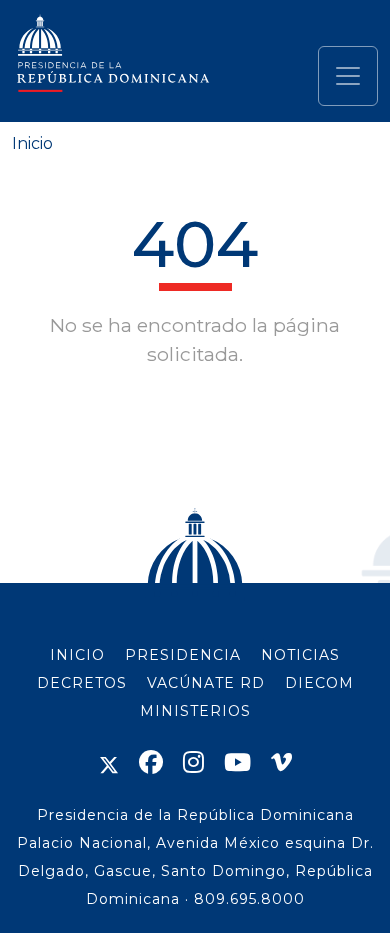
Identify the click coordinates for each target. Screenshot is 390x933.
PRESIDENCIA (183, 655)
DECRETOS (82, 683)
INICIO (77, 655)
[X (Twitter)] (109, 762)
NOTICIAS (300, 655)
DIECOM (319, 683)
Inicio (32, 143)
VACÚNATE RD (206, 683)
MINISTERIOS (195, 711)
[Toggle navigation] (348, 76)
